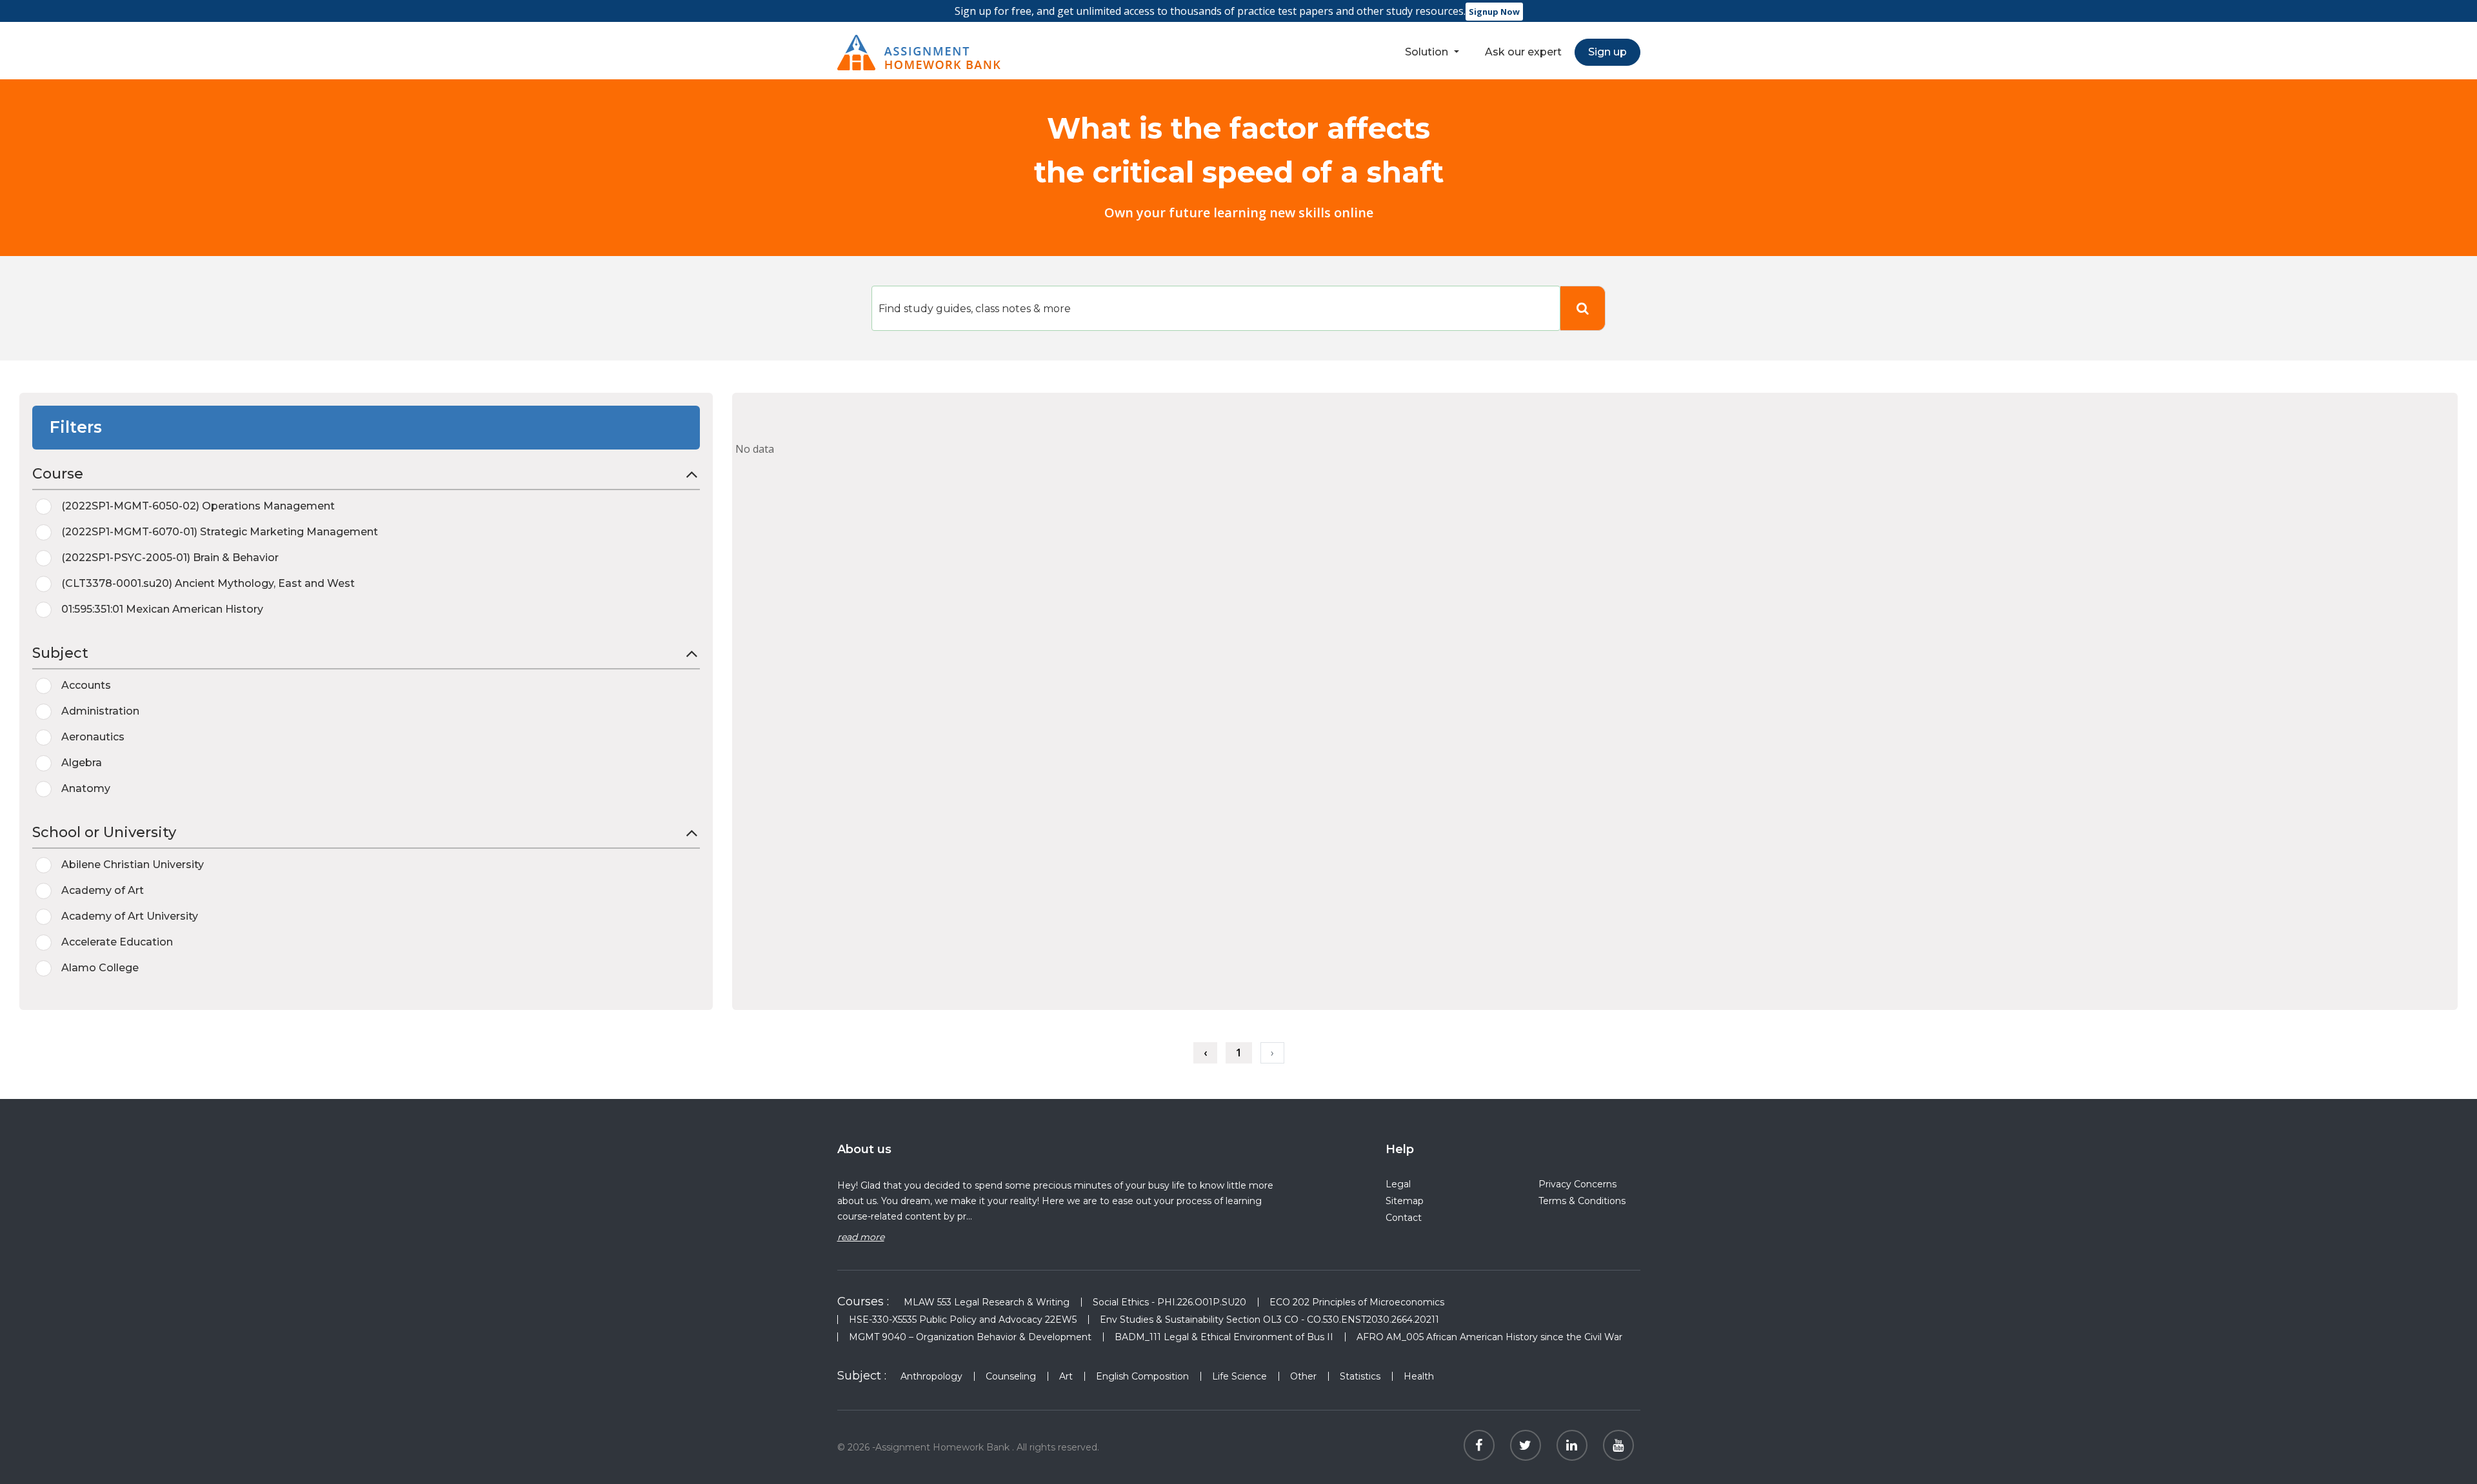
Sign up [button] (1607, 52)
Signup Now (1494, 12)
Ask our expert (1523, 52)
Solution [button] (1428, 52)
